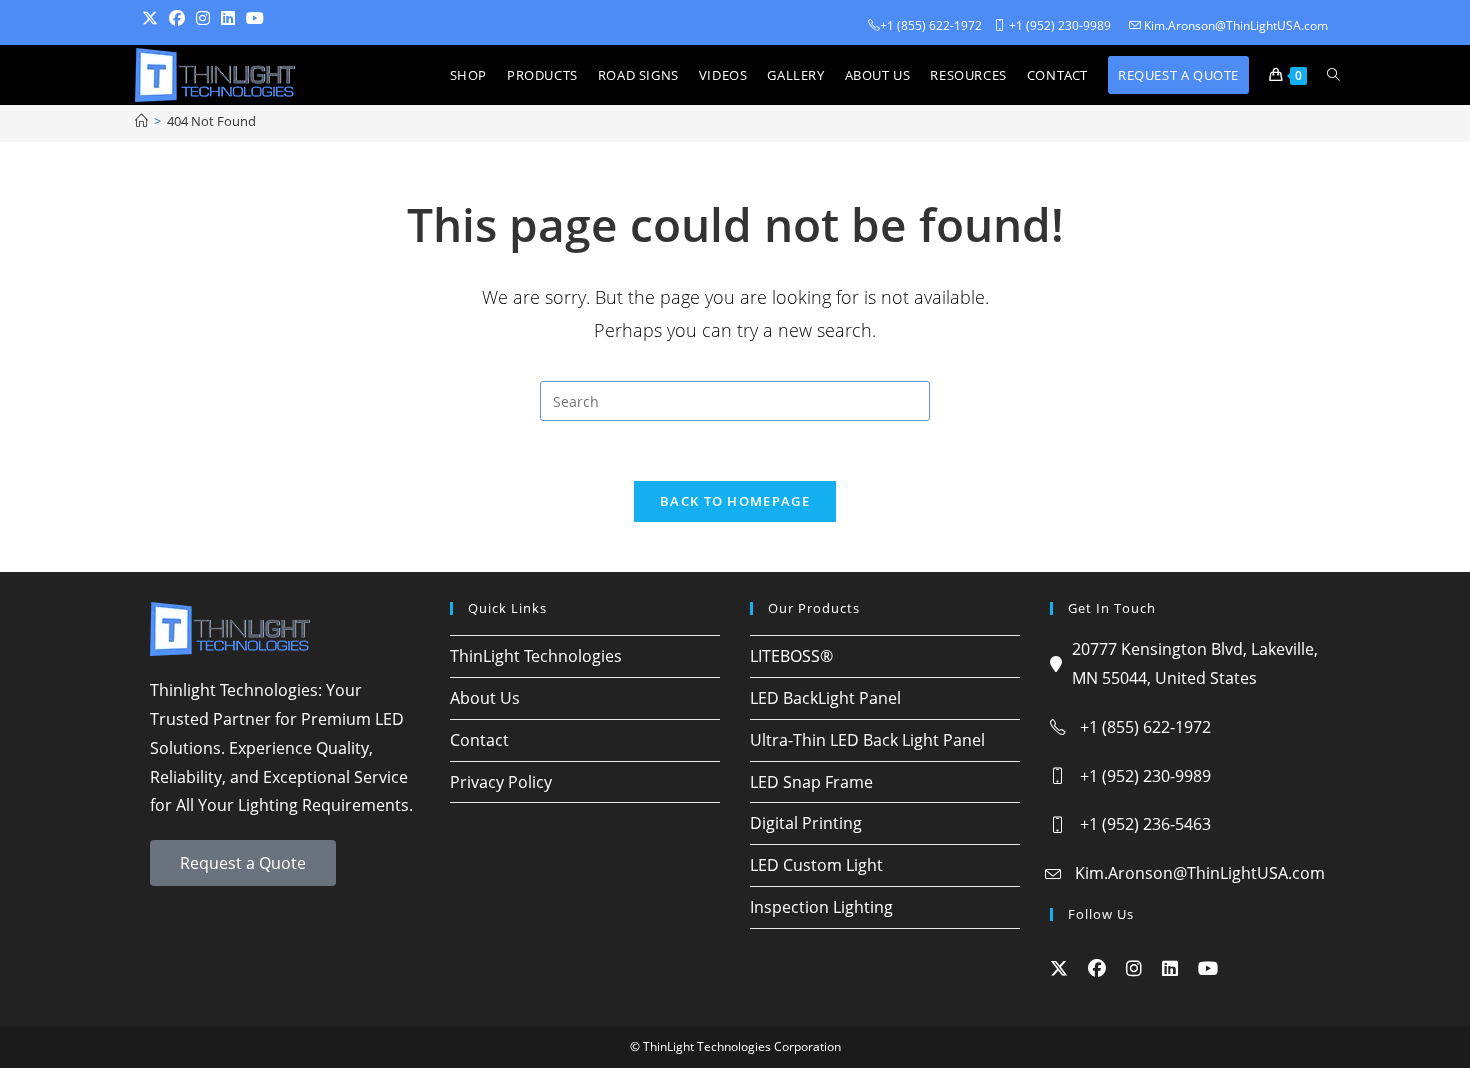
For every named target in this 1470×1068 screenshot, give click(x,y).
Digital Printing (806, 823)
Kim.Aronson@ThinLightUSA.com (1200, 873)
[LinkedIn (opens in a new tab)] (233, 18)
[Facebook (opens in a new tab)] (182, 18)
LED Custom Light (816, 865)
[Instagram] (1134, 968)
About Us (485, 698)
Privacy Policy (501, 782)
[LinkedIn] (1170, 968)
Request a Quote (243, 863)
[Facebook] (1097, 968)
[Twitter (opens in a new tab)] (155, 18)
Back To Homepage (735, 501)
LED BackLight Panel (825, 698)
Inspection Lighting (821, 907)
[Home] (141, 121)
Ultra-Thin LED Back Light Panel (867, 740)
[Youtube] (1208, 968)
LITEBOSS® (791, 656)
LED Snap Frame (811, 782)
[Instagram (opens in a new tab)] (208, 18)
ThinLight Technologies (536, 656)
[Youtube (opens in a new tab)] (260, 18)
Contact (479, 740)
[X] (1059, 968)
